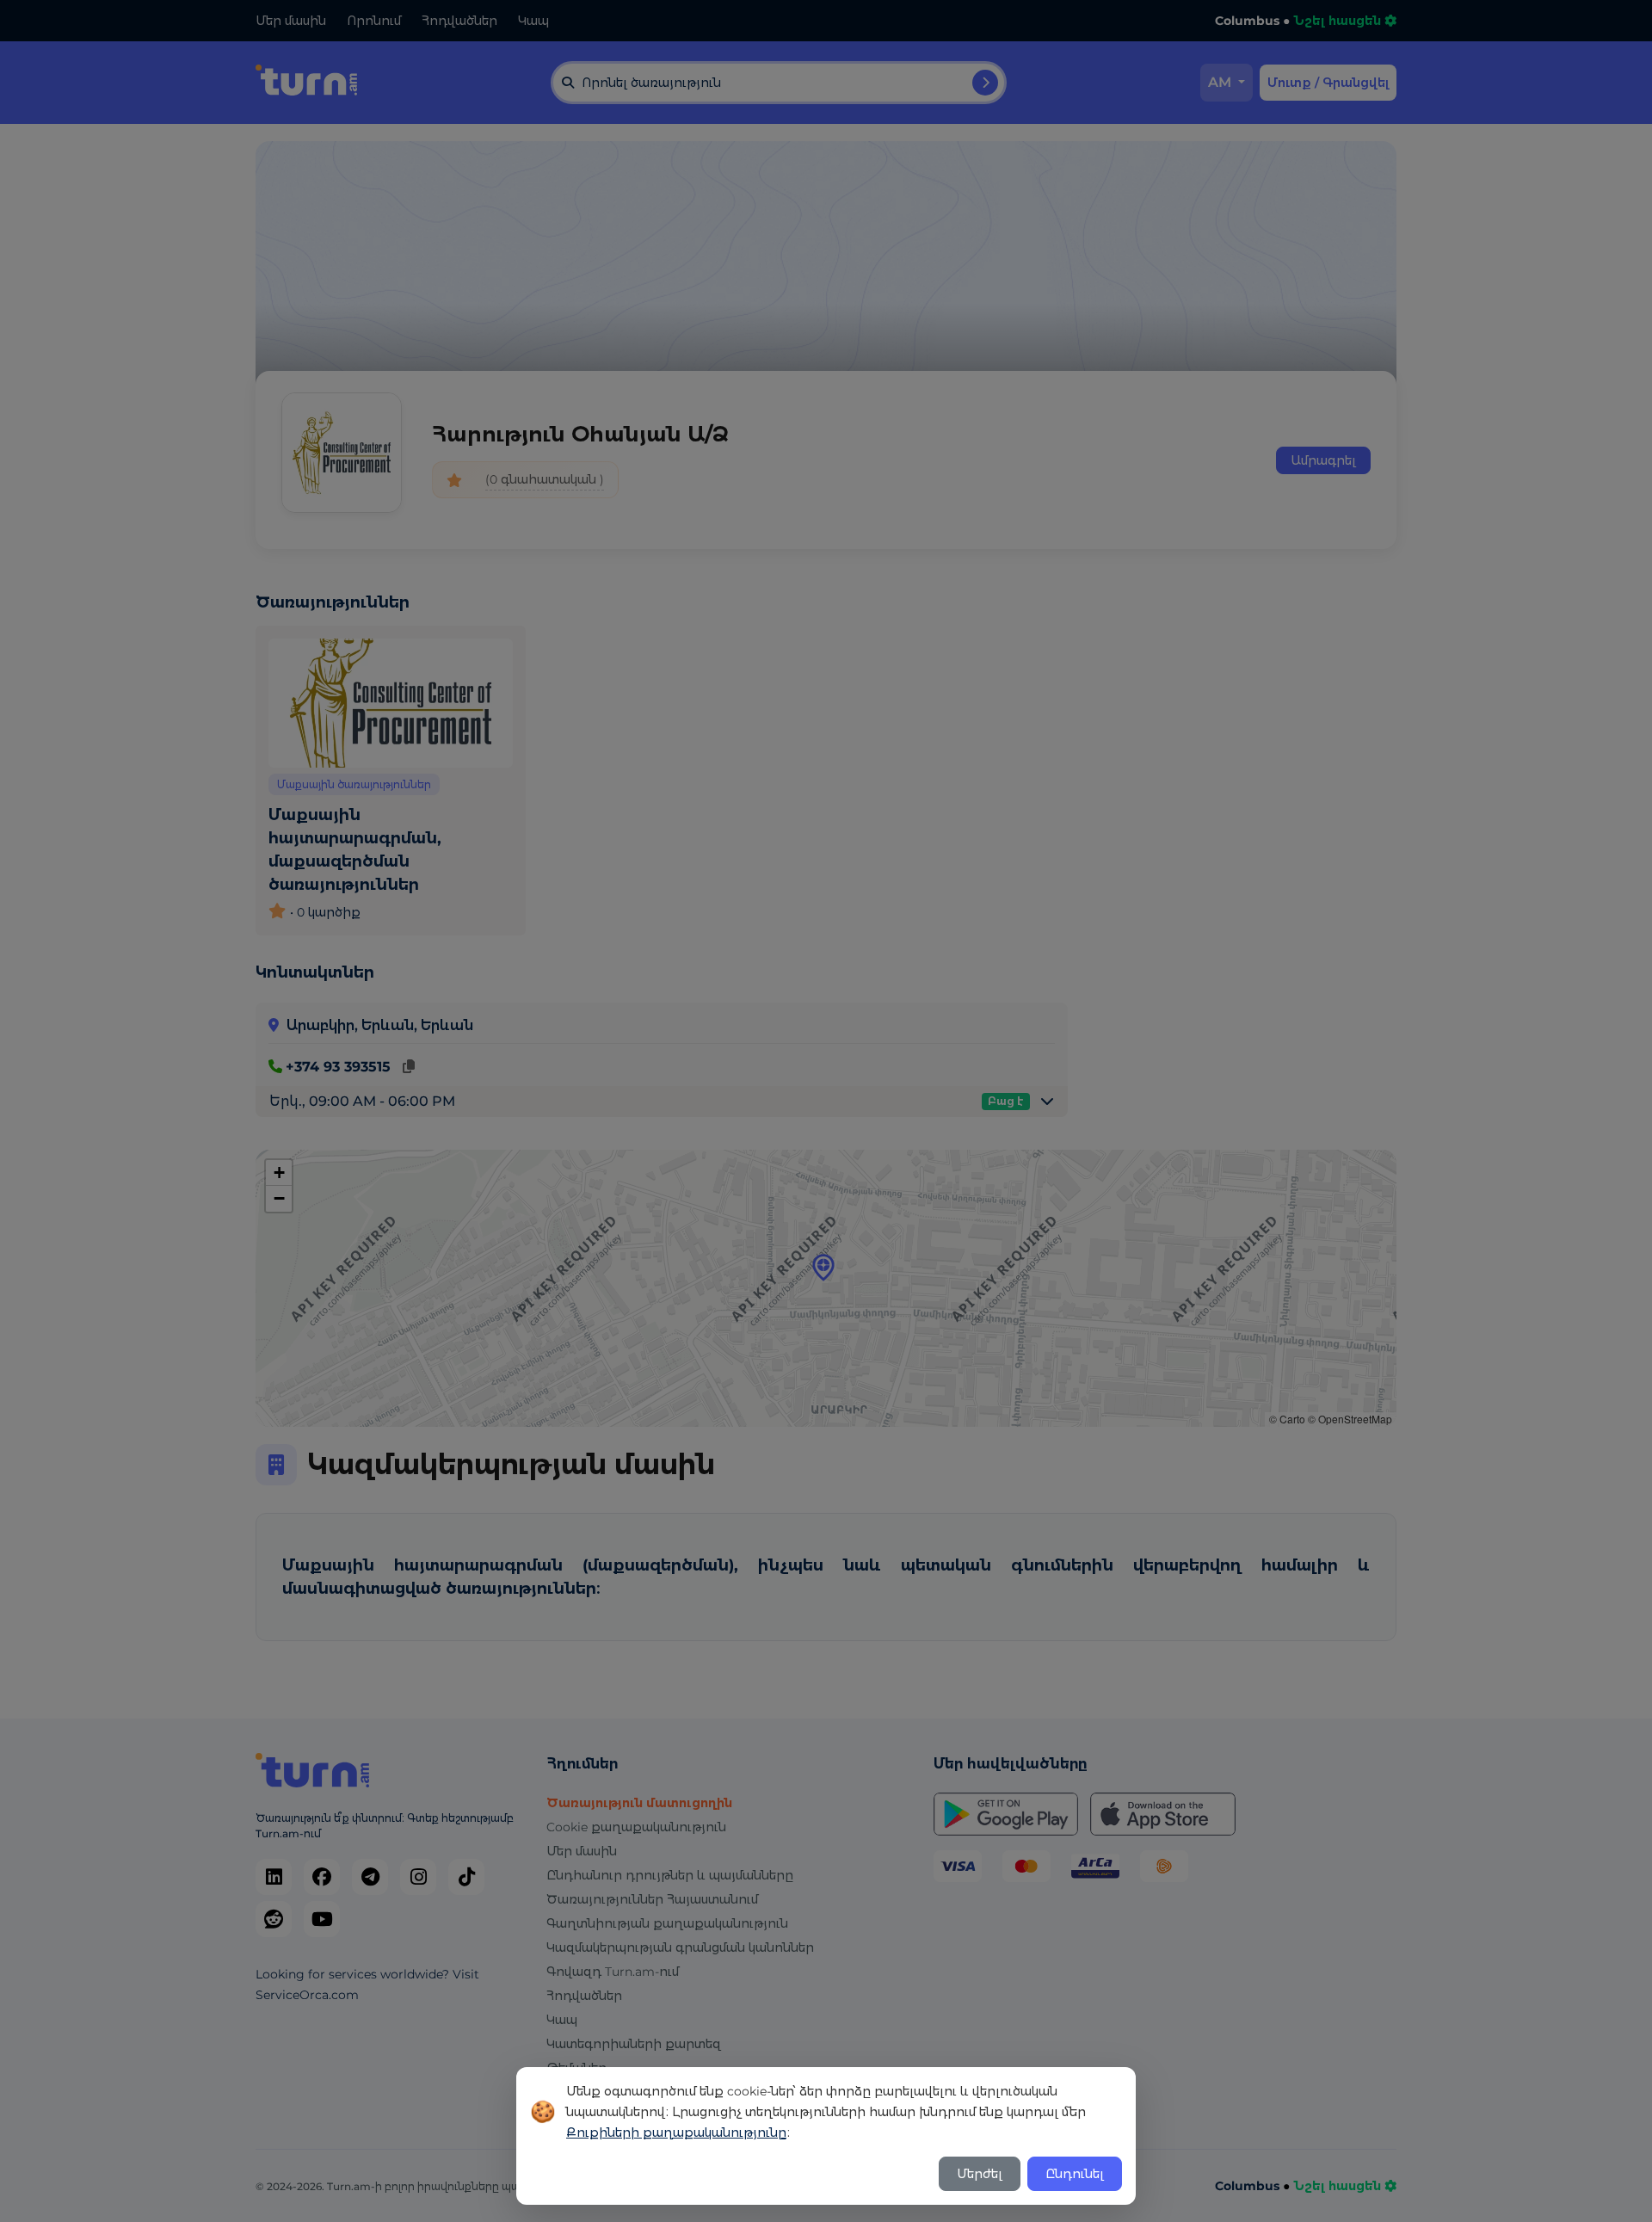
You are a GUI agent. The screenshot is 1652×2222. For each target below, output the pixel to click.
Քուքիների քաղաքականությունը (676, 2133)
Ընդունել (1075, 2174)
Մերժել (980, 2174)
